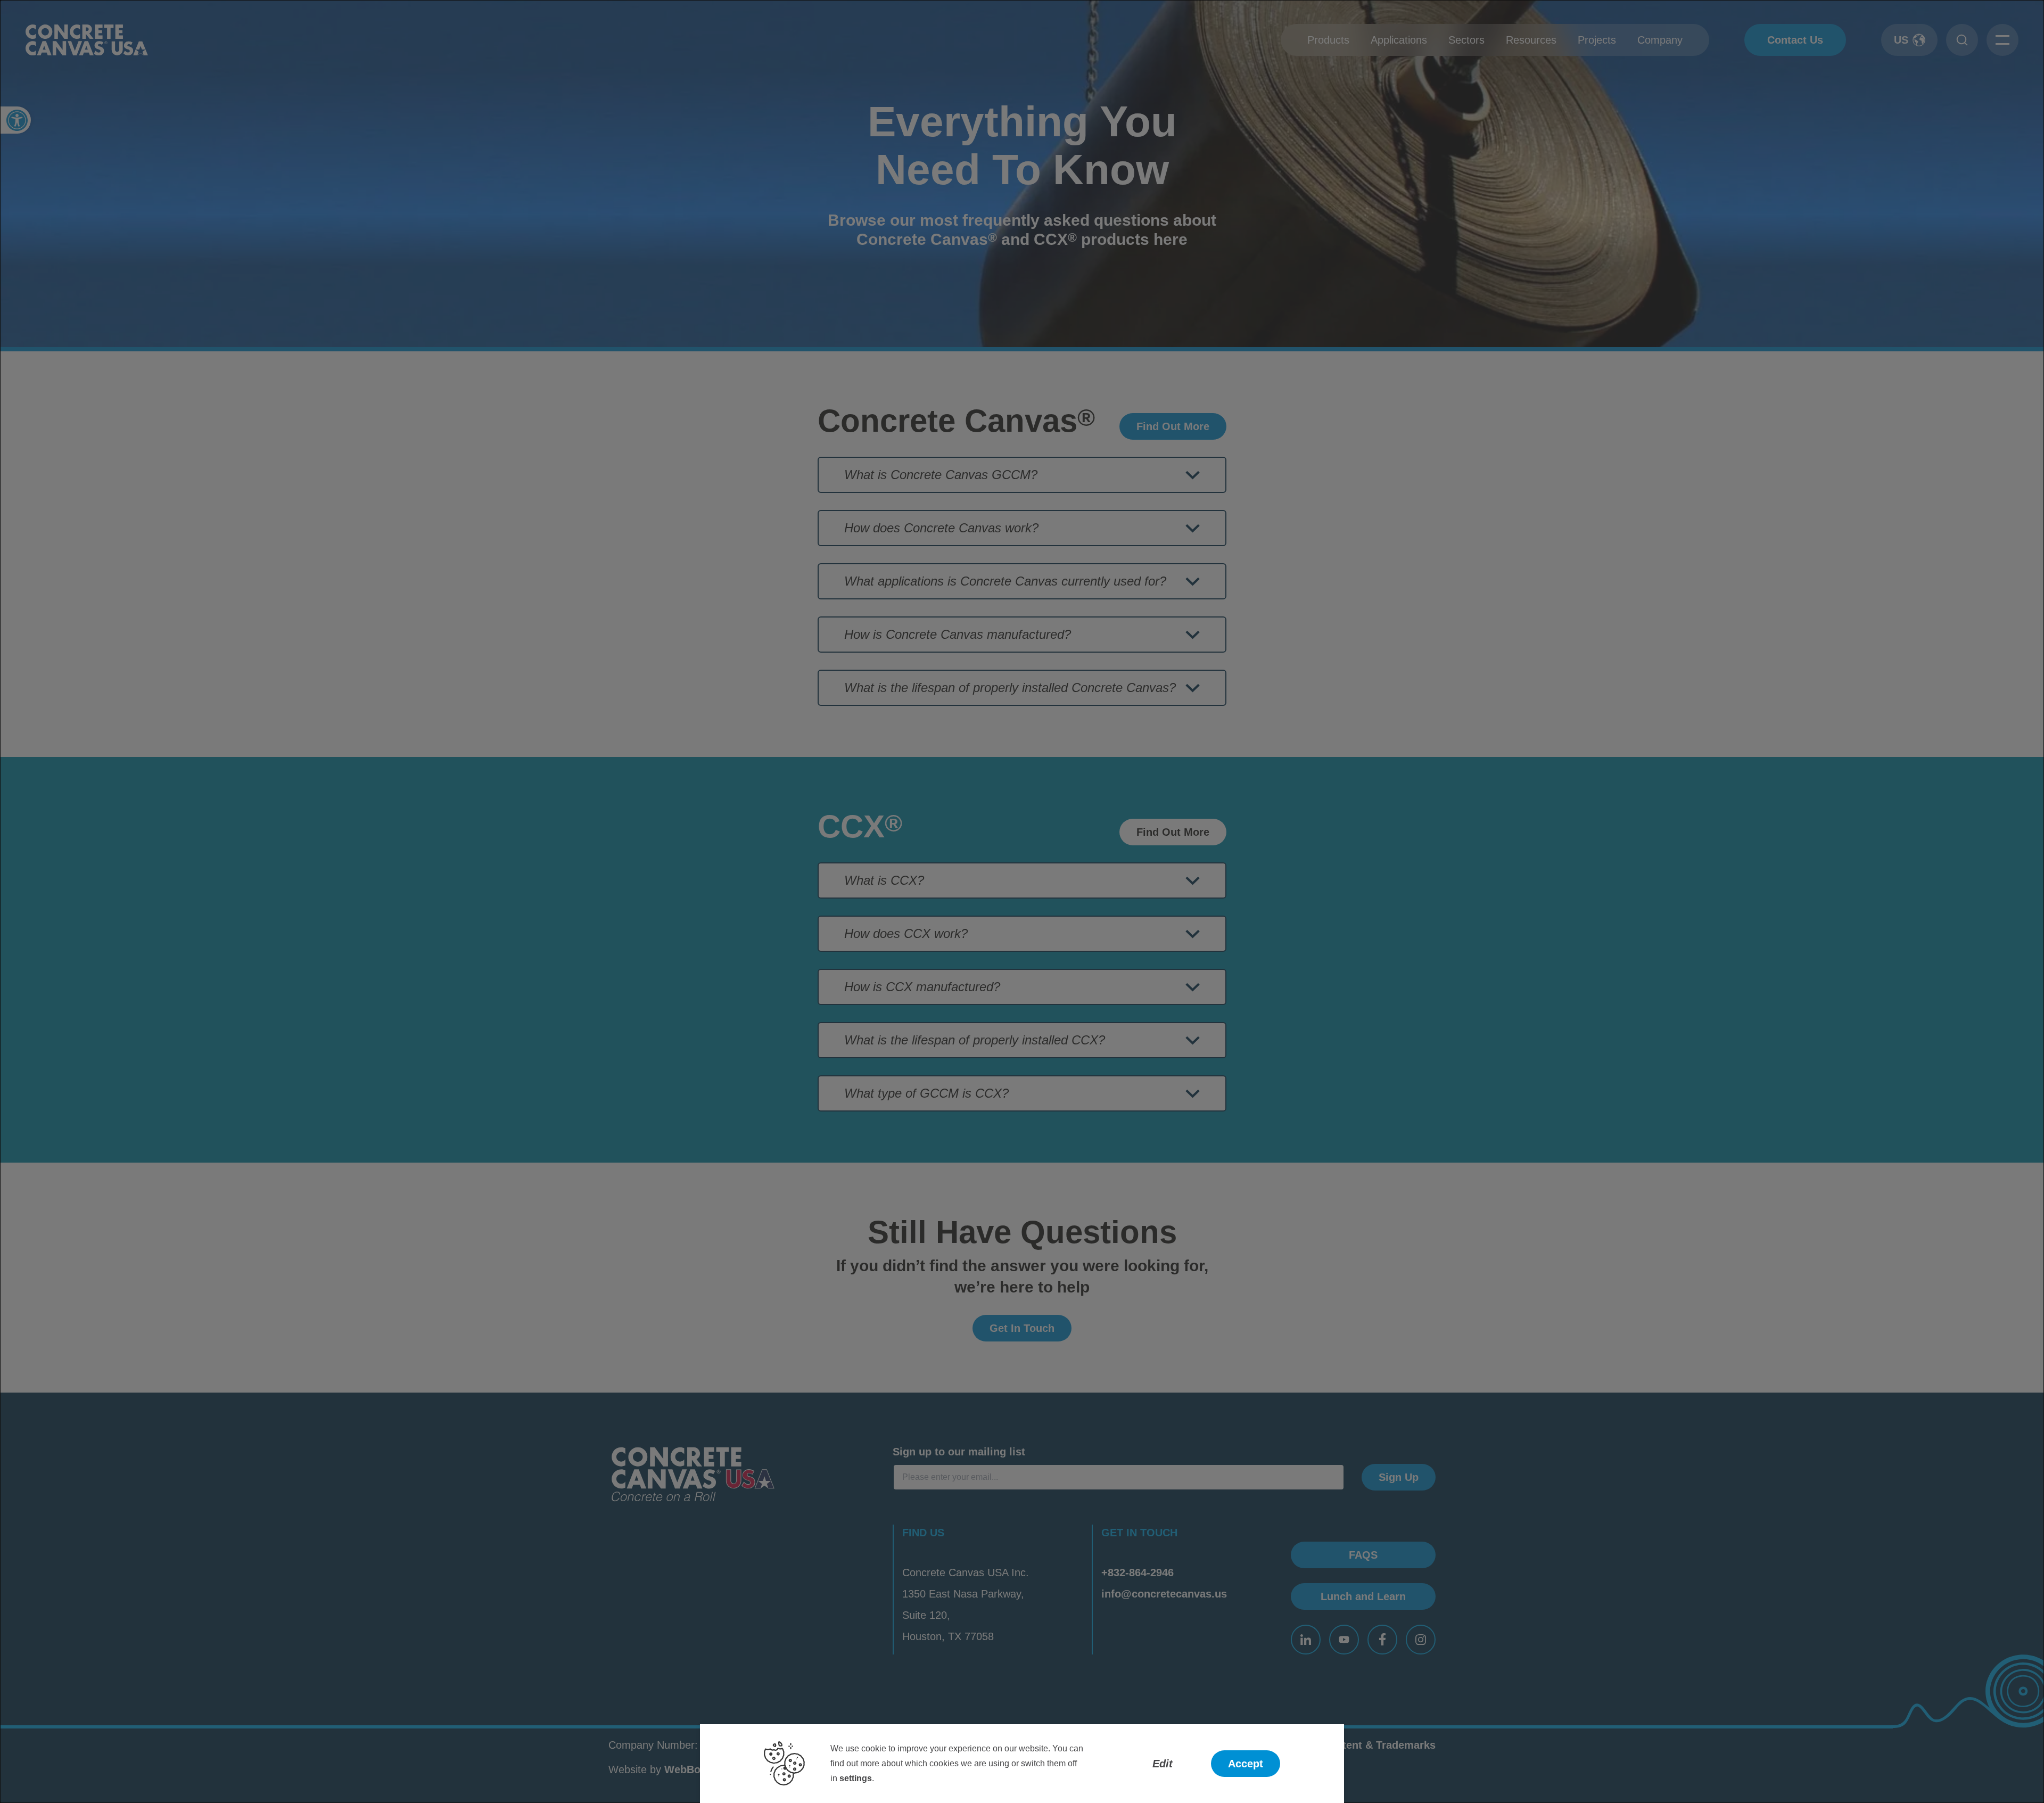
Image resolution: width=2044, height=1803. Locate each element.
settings (856, 1778)
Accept (1246, 1764)
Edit (1163, 1764)
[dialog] (1022, 901)
